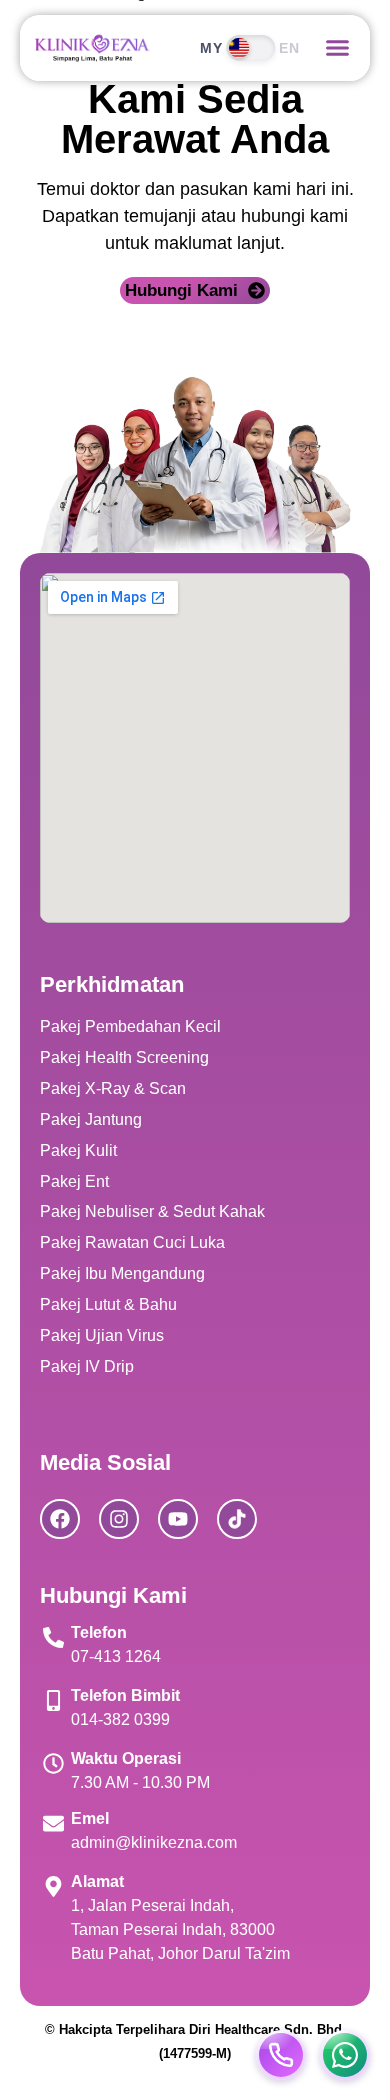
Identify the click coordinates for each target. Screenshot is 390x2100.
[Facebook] (60, 1519)
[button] (338, 48)
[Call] (281, 2055)
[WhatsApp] (345, 2055)
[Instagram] (119, 1519)
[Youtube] (178, 1519)
